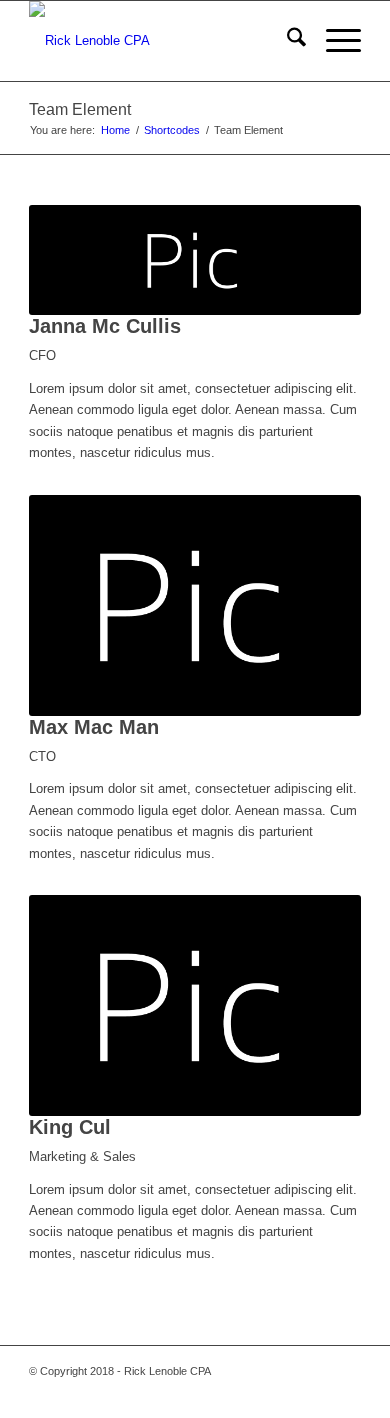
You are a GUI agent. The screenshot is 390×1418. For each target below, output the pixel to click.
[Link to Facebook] (196, 1393)
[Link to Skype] (256, 1393)
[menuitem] (286, 41)
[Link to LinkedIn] (346, 1393)
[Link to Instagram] (316, 1393)
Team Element (80, 109)
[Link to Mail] (286, 1393)
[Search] (286, 41)
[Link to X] (226, 1393)
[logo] (161, 41)
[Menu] (333, 41)
